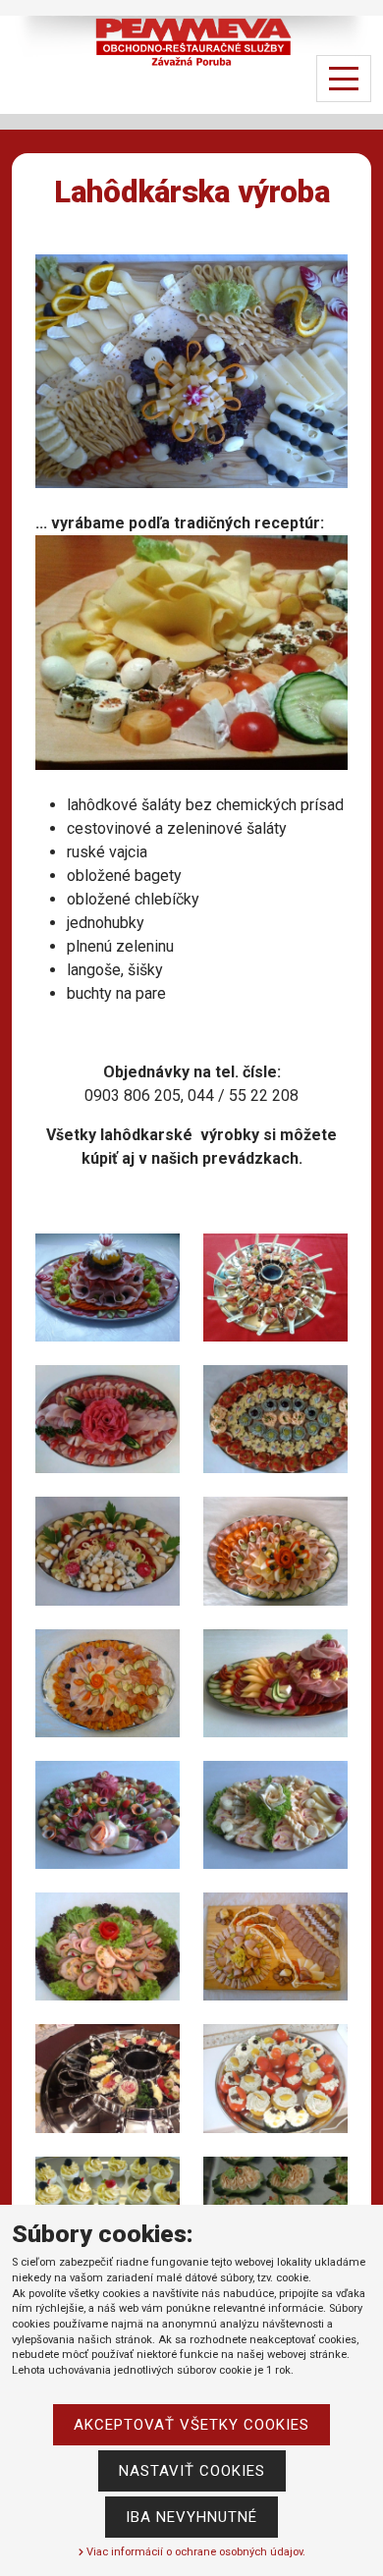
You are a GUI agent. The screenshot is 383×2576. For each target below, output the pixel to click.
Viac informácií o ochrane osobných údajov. (194, 2552)
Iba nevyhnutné (191, 2517)
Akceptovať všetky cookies (191, 2425)
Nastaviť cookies (192, 2471)
